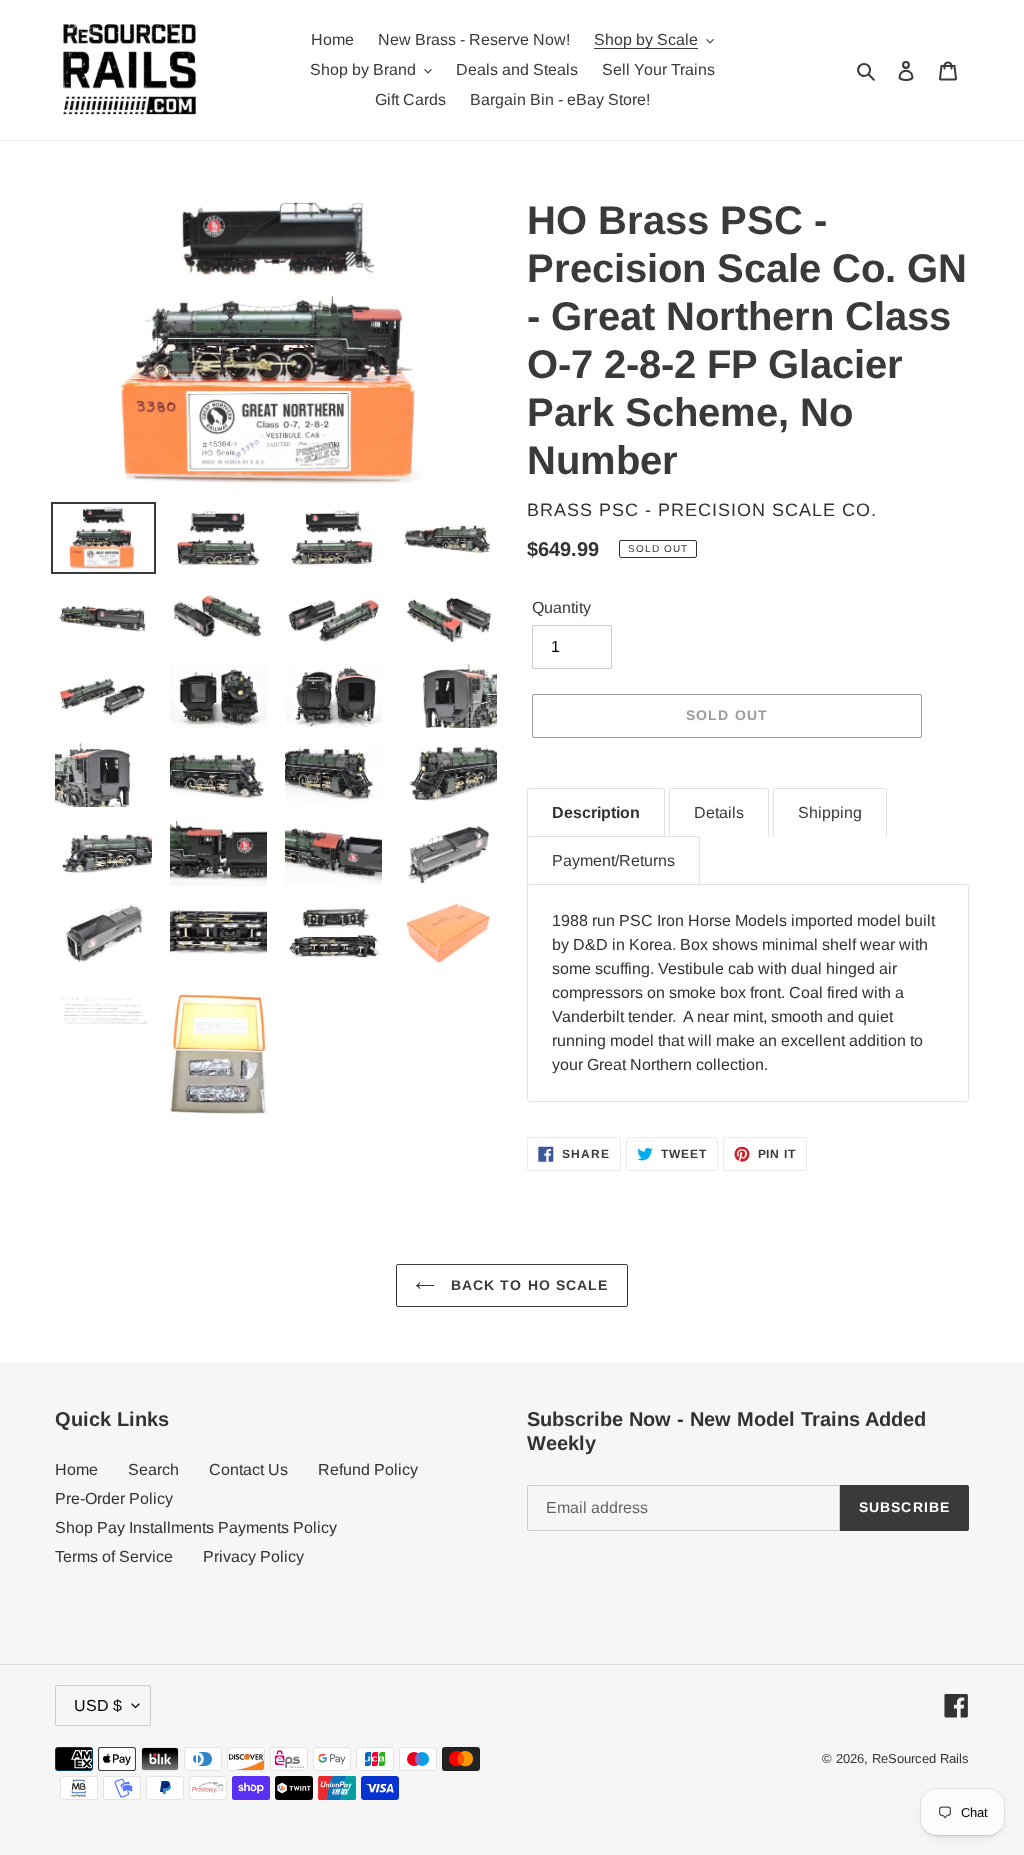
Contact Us (248, 1469)
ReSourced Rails (920, 1758)
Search (153, 1469)
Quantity (561, 607)
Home (76, 1469)
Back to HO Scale (526, 1285)
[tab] (596, 812)
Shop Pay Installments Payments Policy (196, 1527)
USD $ (98, 1705)
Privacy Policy (253, 1556)
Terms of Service (114, 1556)
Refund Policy (368, 1469)
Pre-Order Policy (114, 1498)
